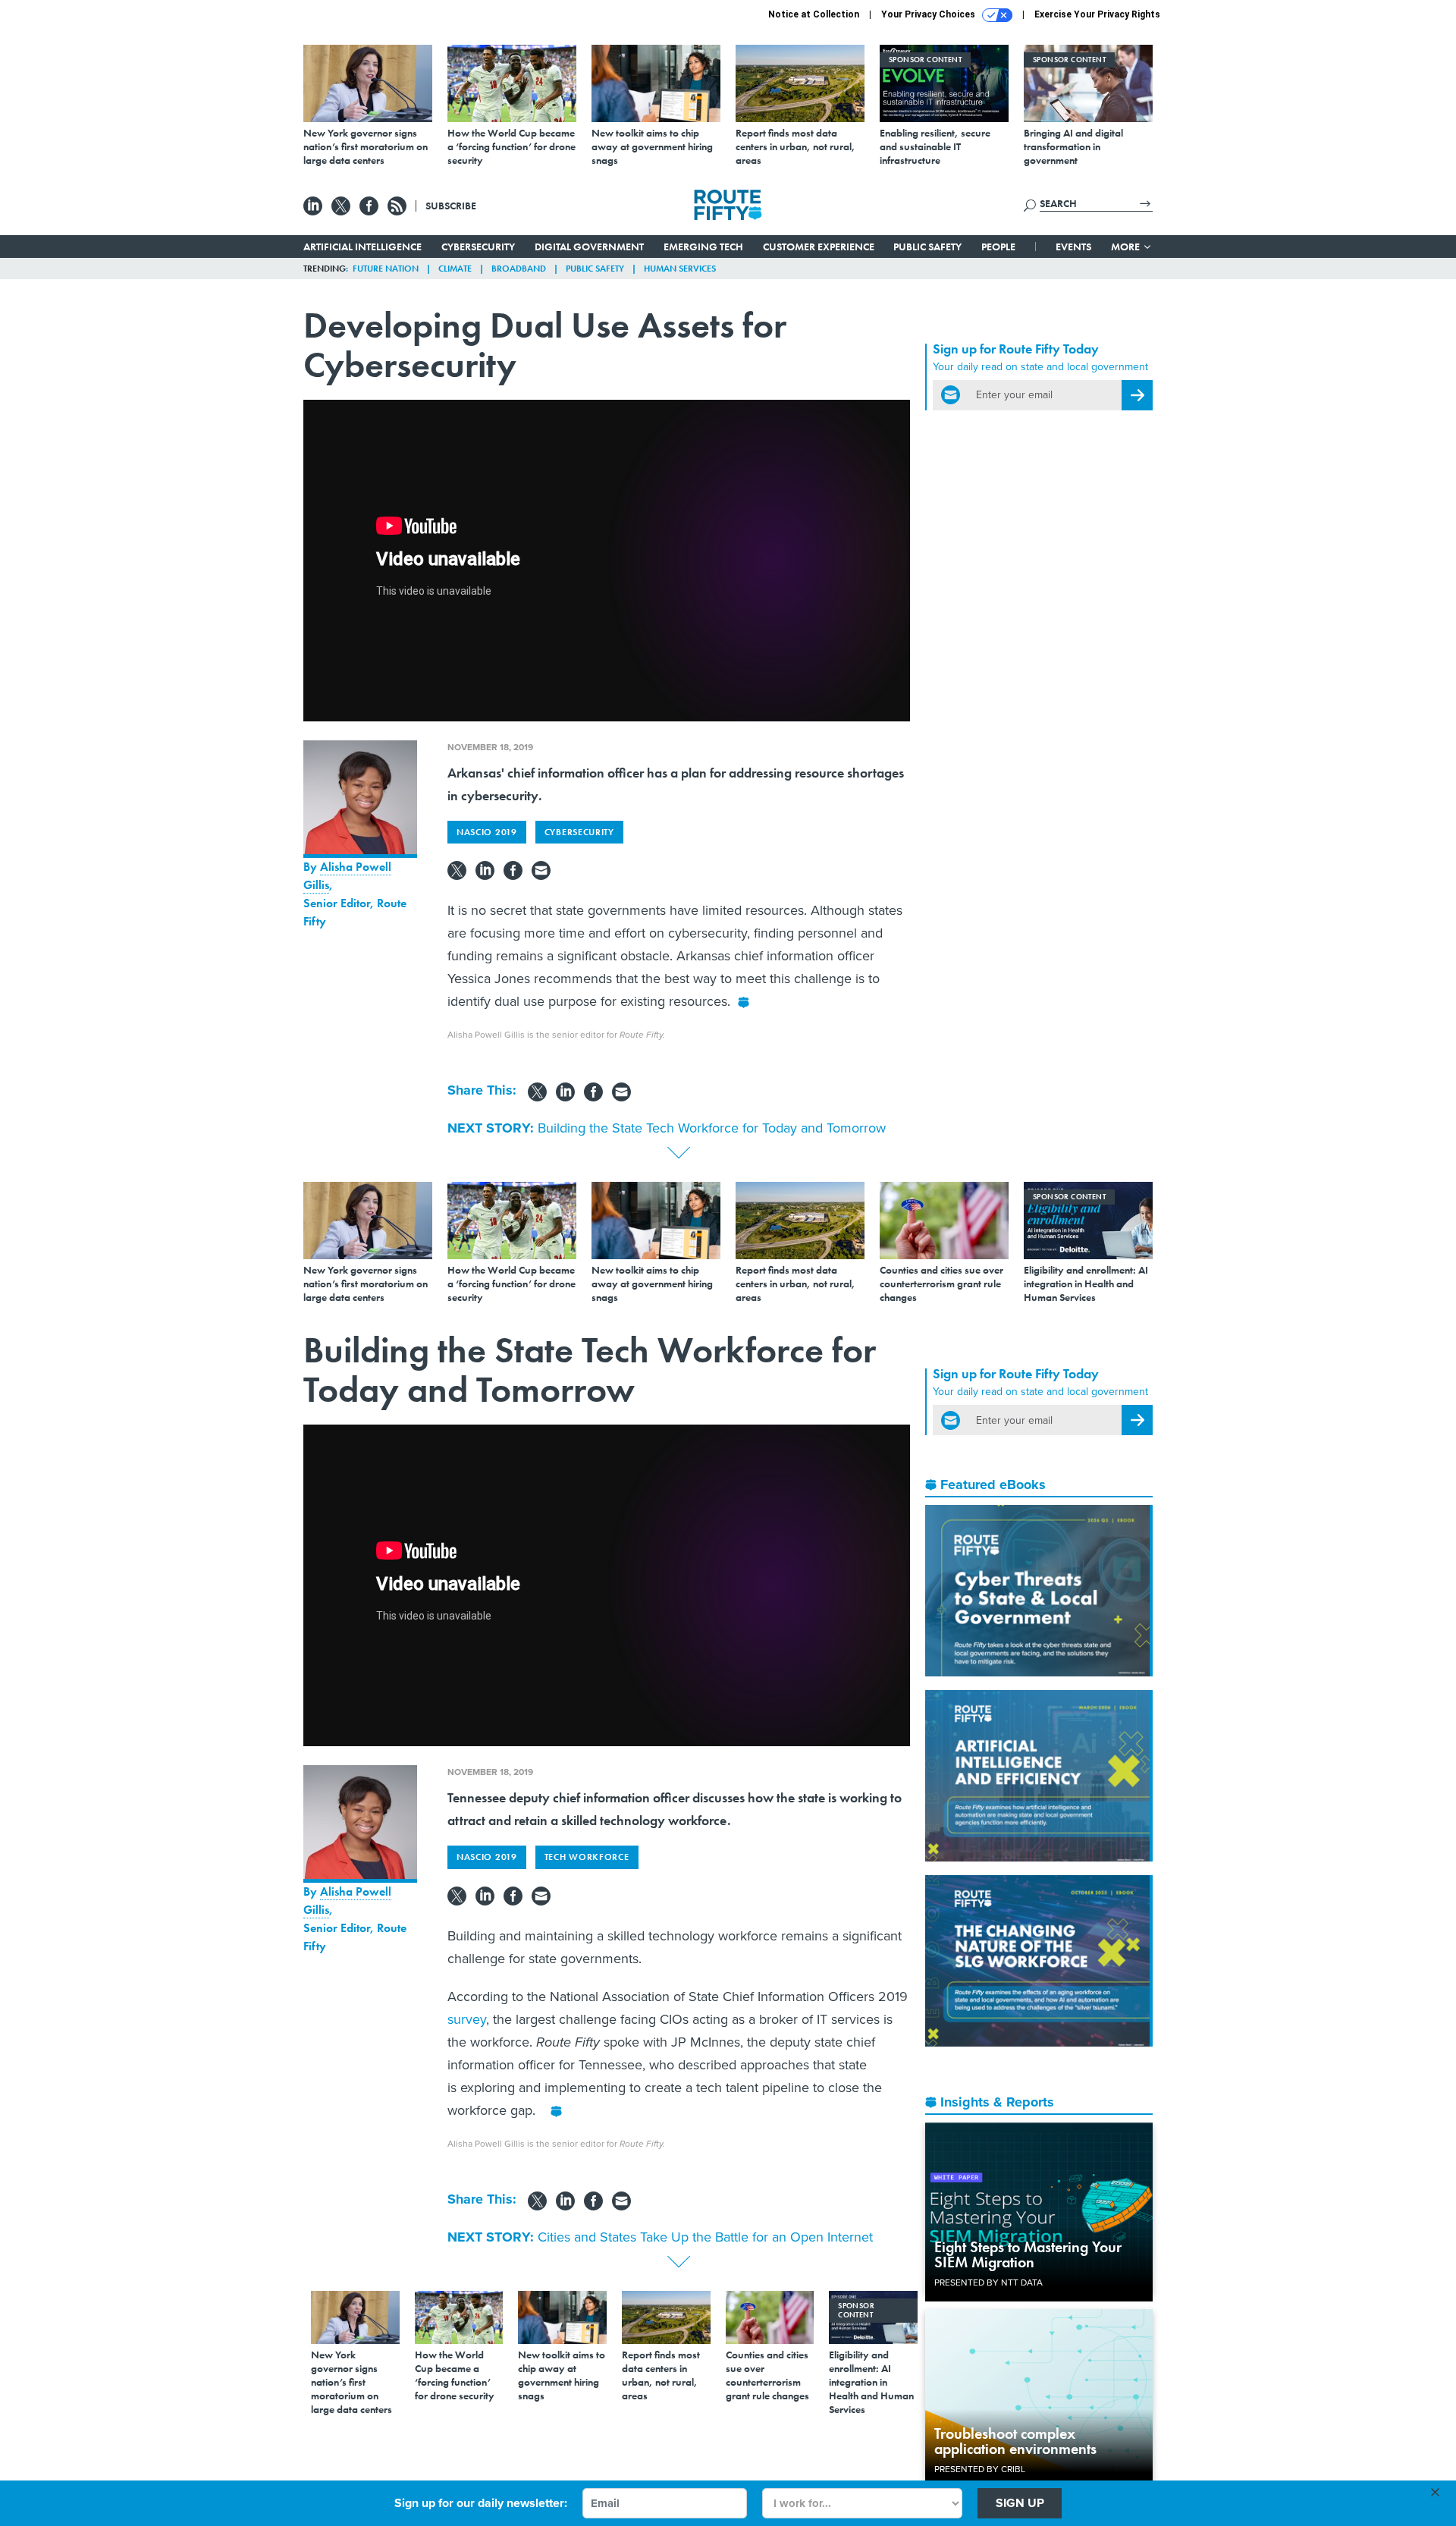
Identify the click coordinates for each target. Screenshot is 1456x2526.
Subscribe (451, 206)
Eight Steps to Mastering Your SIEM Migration (1028, 2254)
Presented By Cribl (980, 2469)
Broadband (519, 269)
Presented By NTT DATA (988, 2283)
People (998, 247)
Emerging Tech (703, 247)
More (1127, 247)
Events (1073, 247)
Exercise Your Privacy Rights (1097, 14)
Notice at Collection (814, 14)
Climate (455, 269)
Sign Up (1020, 2503)
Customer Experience (819, 247)
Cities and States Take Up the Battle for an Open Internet (705, 2237)
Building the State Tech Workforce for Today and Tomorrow (712, 1128)
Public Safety (927, 247)
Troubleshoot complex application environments (1015, 2441)
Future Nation (386, 269)
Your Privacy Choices (929, 14)
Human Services (680, 269)
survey (467, 2019)
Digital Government (589, 247)
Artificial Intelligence (362, 247)
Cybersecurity (478, 247)
